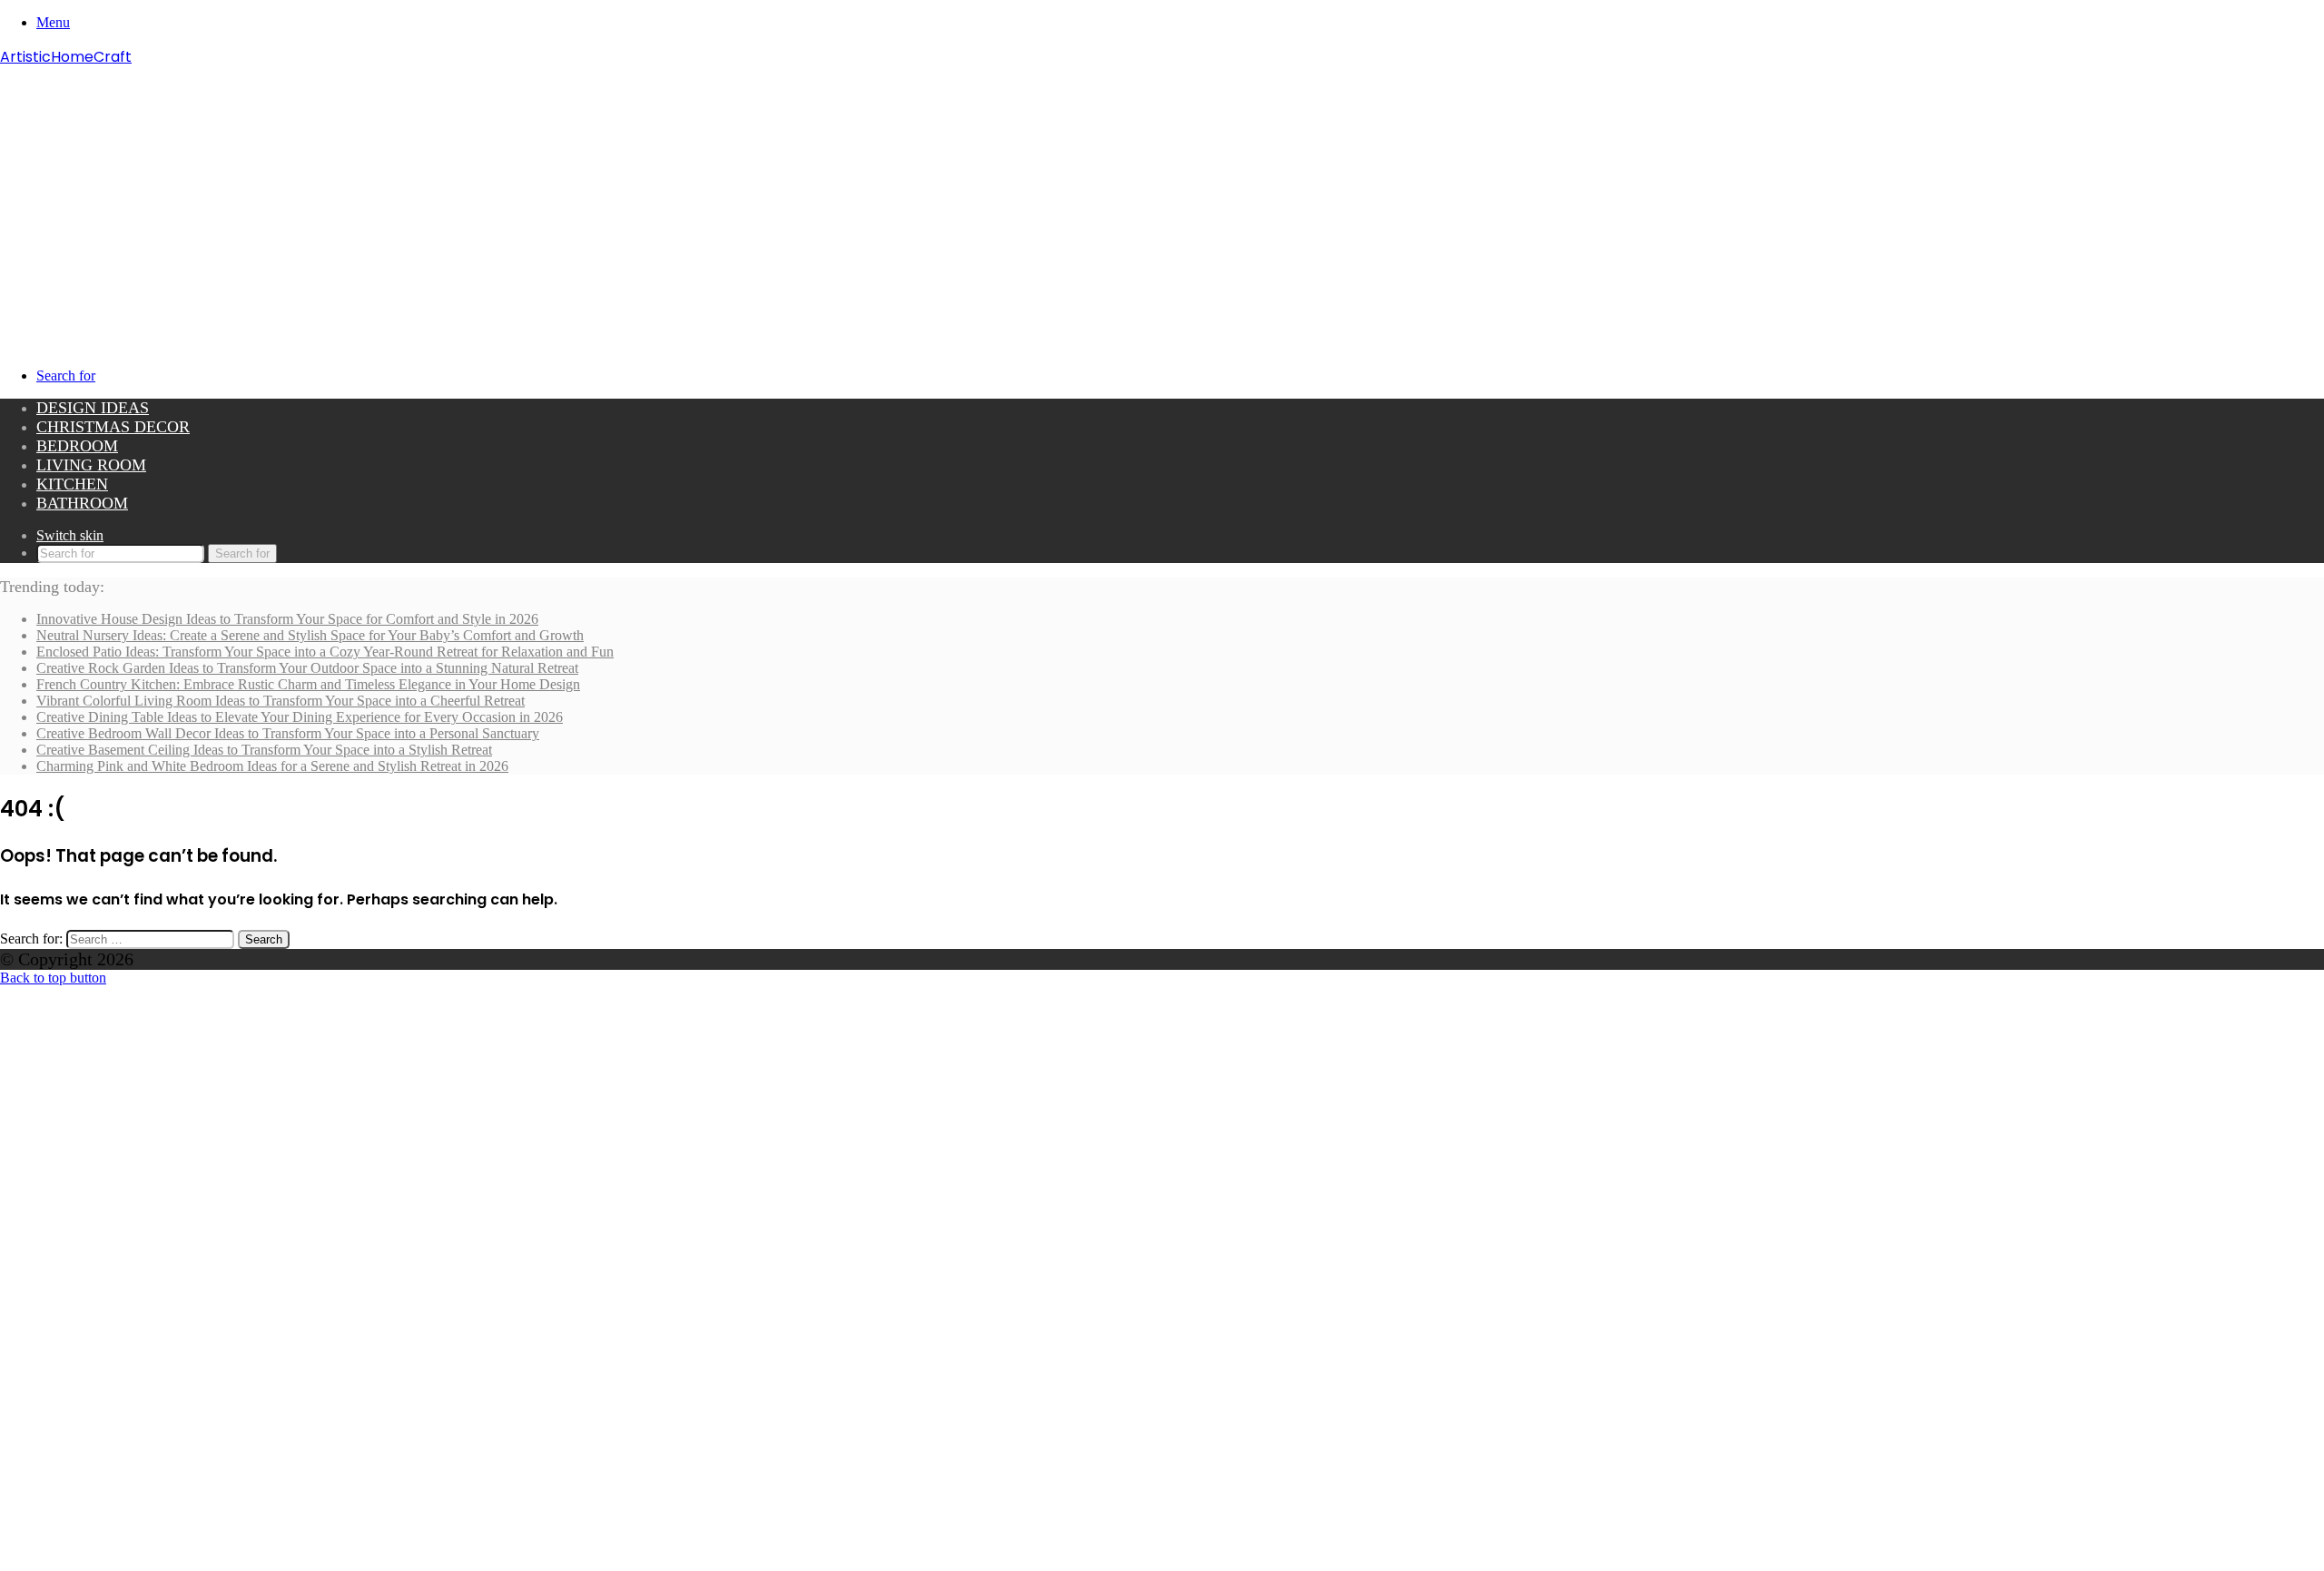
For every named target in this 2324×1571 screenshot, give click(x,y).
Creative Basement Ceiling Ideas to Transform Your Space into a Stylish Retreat (264, 750)
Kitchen (72, 484)
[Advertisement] (1162, 204)
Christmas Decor (113, 427)
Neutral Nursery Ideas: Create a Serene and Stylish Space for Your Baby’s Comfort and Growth (310, 635)
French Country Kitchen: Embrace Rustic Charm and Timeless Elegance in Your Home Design (308, 684)
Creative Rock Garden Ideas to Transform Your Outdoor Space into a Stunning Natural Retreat (307, 668)
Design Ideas (93, 408)
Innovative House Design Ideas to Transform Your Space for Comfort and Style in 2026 (287, 619)
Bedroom (77, 446)
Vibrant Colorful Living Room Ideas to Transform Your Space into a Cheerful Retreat (281, 701)
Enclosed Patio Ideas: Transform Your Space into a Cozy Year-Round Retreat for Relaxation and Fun (325, 652)
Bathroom (82, 503)
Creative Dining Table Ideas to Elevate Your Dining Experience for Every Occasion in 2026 (300, 717)
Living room (91, 465)
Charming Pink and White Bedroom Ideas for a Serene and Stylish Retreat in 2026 (272, 766)
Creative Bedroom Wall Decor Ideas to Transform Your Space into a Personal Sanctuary (288, 733)
